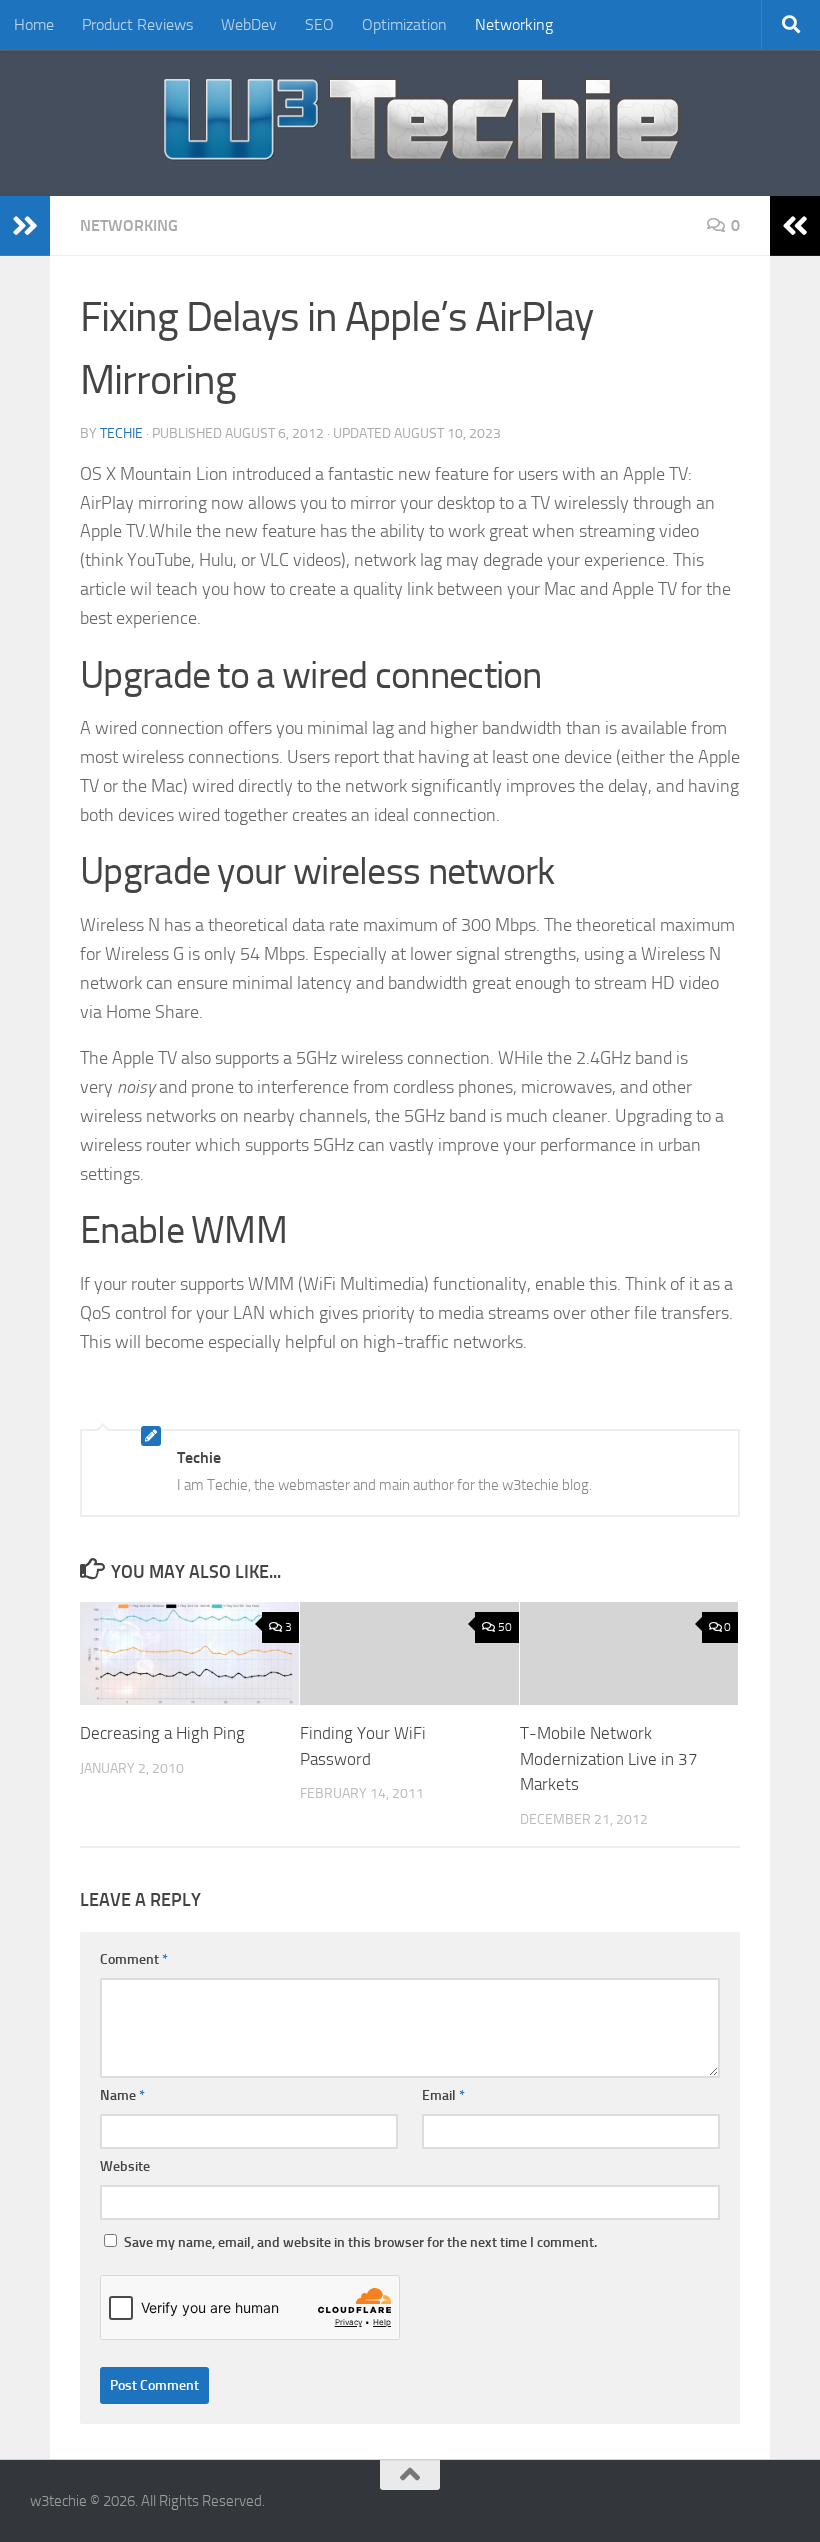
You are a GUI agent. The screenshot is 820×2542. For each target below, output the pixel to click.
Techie (121, 433)
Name (122, 2095)
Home (34, 24)
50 (505, 1627)
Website (125, 2166)
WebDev (249, 24)
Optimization (404, 24)
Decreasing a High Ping (162, 1733)
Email (443, 2095)
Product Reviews (137, 24)
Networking (514, 24)
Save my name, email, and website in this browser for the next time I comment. (360, 2242)
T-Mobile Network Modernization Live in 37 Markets (609, 1758)
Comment (134, 1959)
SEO (319, 24)
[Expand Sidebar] (25, 226)
